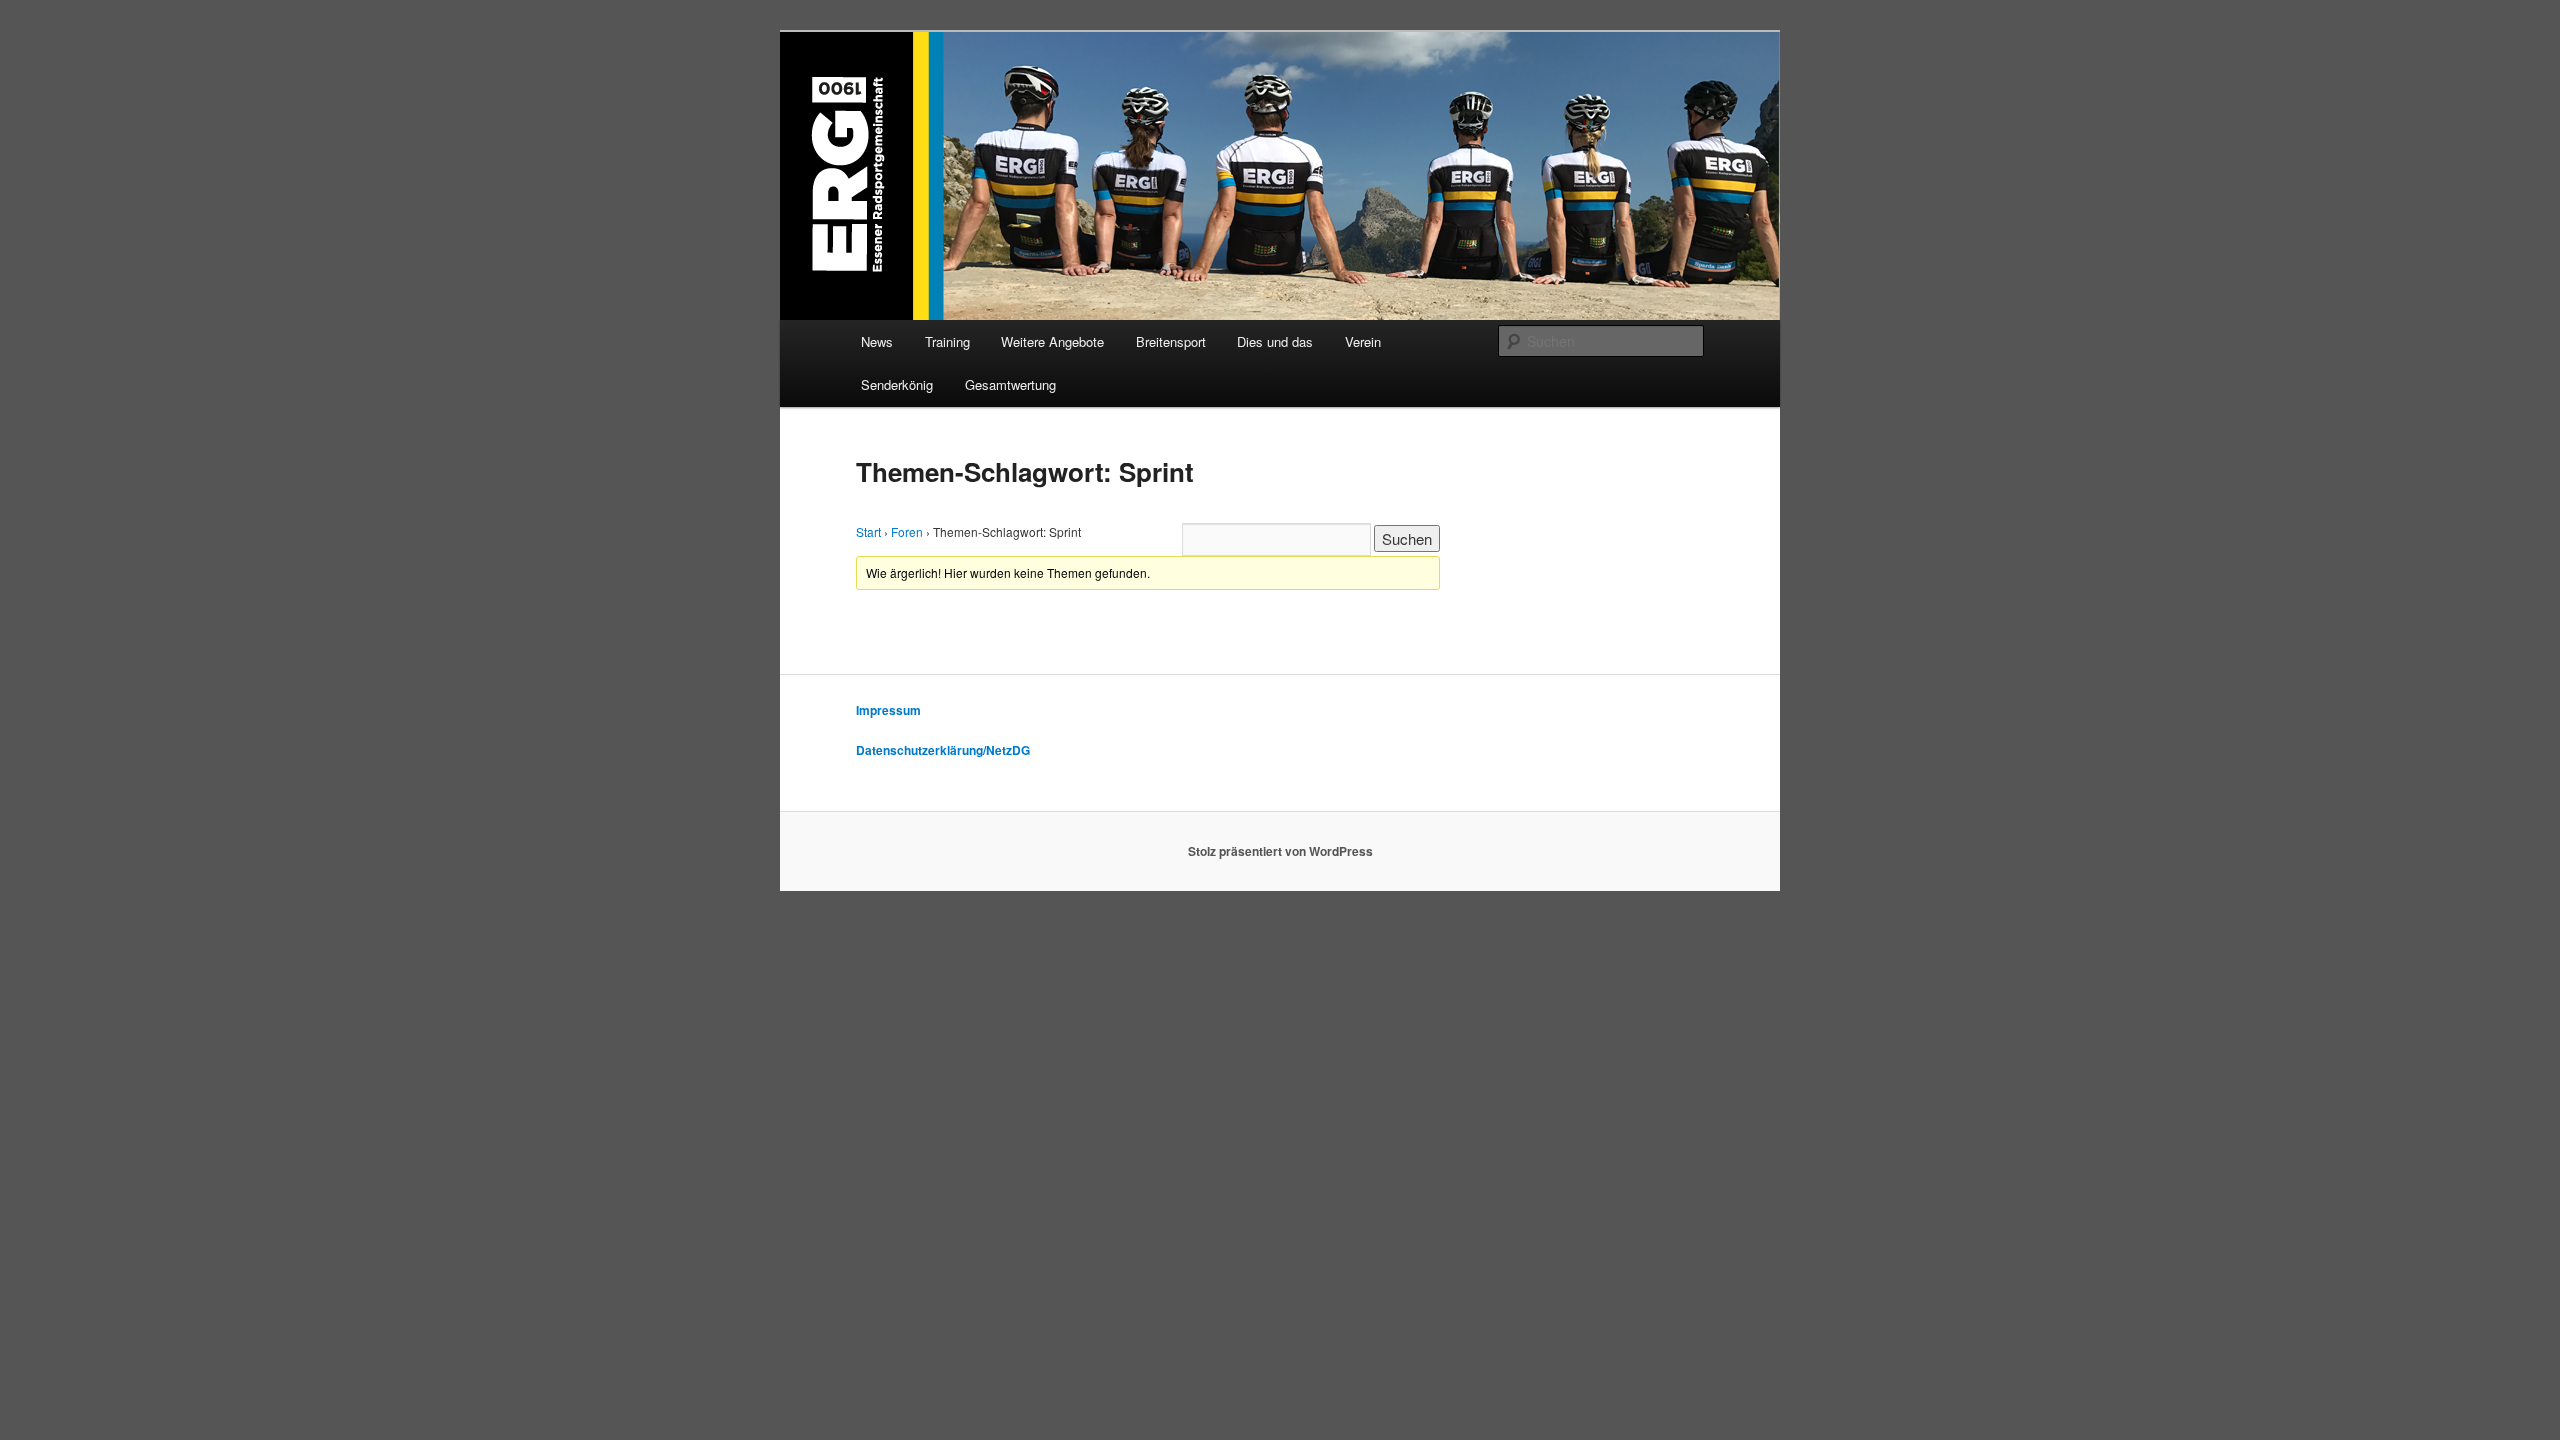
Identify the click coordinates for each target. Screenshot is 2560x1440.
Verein (1363, 341)
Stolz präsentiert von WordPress (1280, 851)
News (877, 341)
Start (868, 531)
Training (947, 341)
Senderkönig (897, 384)
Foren (907, 531)
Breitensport (1171, 341)
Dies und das (1275, 341)
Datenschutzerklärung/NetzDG (943, 750)
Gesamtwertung (1010, 384)
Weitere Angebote (1052, 341)
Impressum (888, 710)
